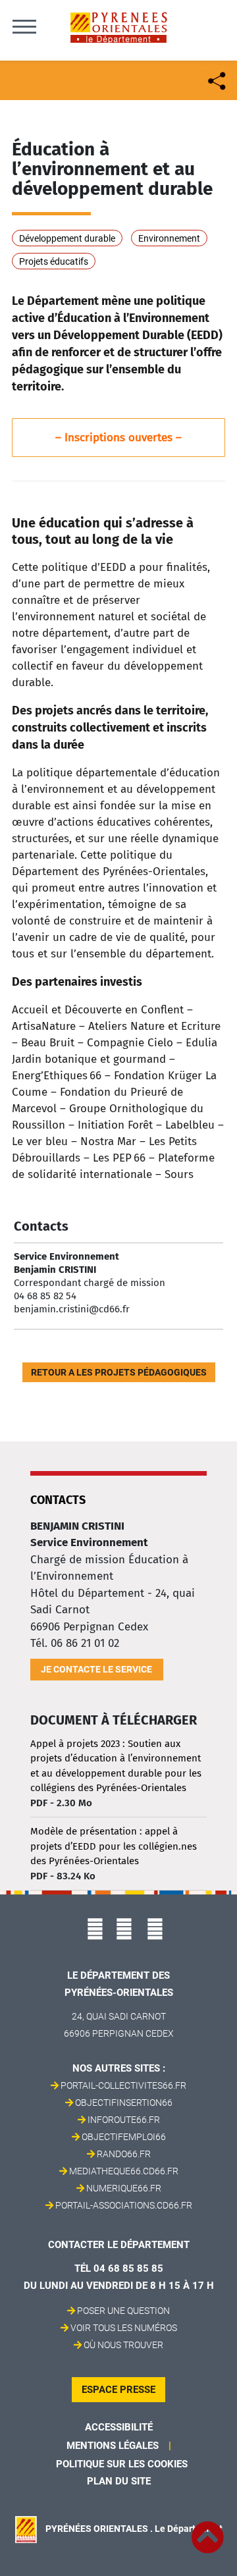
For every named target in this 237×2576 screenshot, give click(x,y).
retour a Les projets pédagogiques (119, 1372)
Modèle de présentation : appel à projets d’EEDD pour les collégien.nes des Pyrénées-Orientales (114, 1846)
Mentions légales (113, 2446)
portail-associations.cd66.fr (124, 2205)
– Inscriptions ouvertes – (118, 438)
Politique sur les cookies (122, 2464)
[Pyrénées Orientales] (118, 27)
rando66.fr (124, 2154)
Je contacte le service (96, 1669)
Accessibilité (119, 2427)
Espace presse (118, 2390)
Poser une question (123, 2311)
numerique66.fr (124, 2188)
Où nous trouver (123, 2345)
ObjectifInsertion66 (124, 2103)
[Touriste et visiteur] (216, 79)
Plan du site (119, 2481)
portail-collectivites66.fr (123, 2085)
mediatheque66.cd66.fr (124, 2171)
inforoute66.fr (124, 2120)
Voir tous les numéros (124, 2328)
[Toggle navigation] (24, 26)
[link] (207, 2530)
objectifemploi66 (124, 2137)
